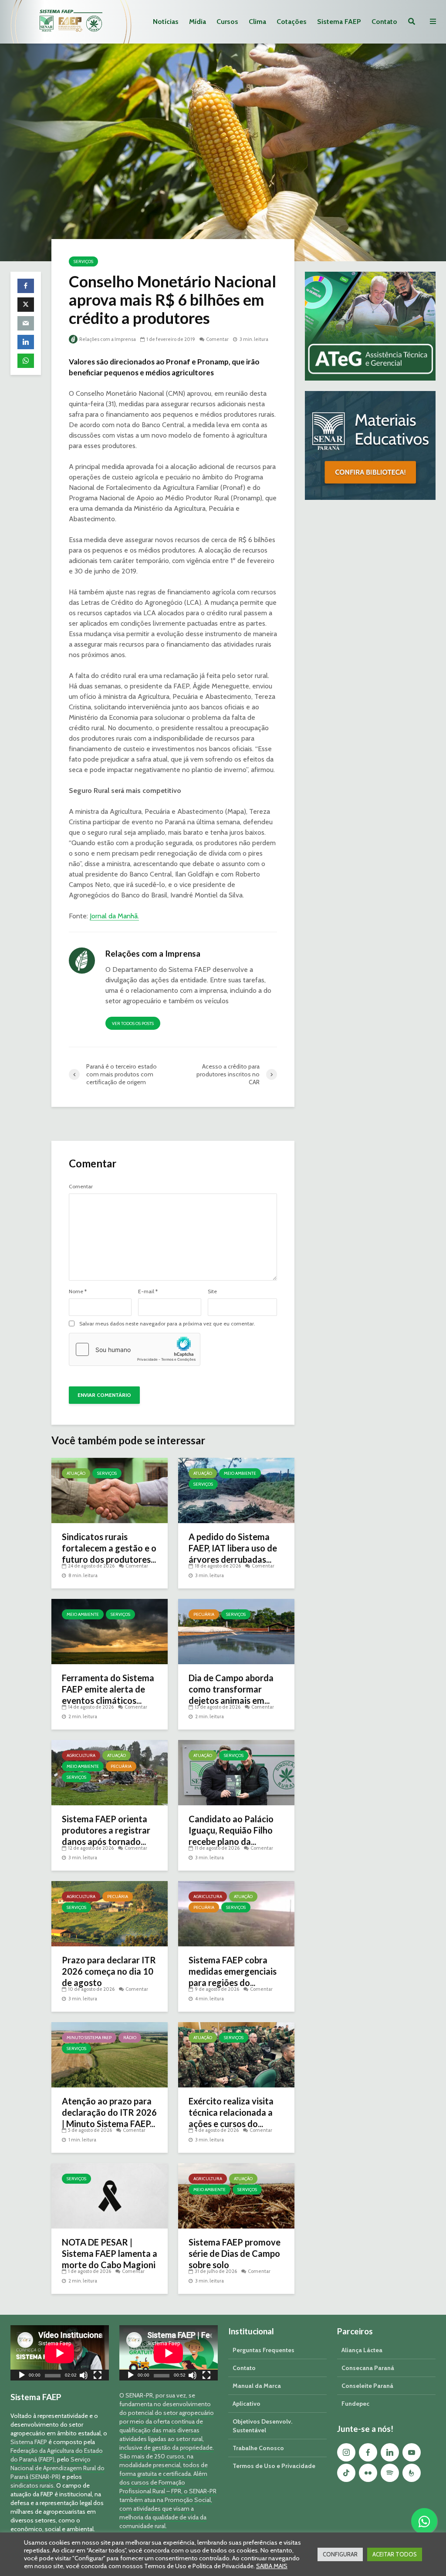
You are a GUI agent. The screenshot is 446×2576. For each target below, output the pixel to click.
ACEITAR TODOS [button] (395, 2554)
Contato (384, 22)
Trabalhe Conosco (258, 2448)
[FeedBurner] (412, 2473)
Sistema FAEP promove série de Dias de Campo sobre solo (235, 2253)
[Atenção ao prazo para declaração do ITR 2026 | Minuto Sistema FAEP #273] (110, 2054)
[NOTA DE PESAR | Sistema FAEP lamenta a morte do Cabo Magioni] (110, 2195)
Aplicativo (247, 2404)
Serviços (83, 261)
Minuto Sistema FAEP (89, 2038)
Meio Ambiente (240, 1473)
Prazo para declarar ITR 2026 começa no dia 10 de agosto (109, 1971)
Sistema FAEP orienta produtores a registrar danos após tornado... (106, 1830)
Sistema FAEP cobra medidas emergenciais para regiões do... (233, 1971)
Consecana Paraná (368, 2368)
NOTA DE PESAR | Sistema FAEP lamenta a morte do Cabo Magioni (110, 2253)
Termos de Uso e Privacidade (274, 2466)
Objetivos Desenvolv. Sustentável (262, 2426)
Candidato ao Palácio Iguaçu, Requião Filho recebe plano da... (231, 1830)
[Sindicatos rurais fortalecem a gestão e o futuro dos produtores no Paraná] (110, 1490)
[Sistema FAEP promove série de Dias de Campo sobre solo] (236, 2195)
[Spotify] (390, 2473)
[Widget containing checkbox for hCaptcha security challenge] (135, 1349)
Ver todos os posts (133, 1023)
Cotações (292, 22)
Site (212, 1291)
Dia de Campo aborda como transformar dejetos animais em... (231, 1689)
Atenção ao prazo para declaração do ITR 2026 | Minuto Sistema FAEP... (109, 2112)
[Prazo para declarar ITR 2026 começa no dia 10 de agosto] (110, 1913)
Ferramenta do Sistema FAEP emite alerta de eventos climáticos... (108, 1689)
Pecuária (204, 1614)
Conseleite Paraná (367, 2386)
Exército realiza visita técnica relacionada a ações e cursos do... (231, 2112)
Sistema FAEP (339, 22)
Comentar (217, 339)
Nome (78, 1291)
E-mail (148, 1291)
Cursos (227, 22)
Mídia (198, 22)
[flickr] (368, 2473)
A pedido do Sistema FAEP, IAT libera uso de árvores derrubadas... (233, 1548)
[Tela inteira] (98, 2376)
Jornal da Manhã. (114, 916)
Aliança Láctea (362, 2350)
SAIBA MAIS (272, 2566)
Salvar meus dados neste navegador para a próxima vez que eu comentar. (167, 1324)
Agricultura (81, 1755)
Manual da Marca (257, 2386)
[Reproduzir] (22, 2376)
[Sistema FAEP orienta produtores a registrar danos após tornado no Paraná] (110, 1772)
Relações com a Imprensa (107, 339)
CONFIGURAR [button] (340, 2554)
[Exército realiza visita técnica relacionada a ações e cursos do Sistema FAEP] (236, 2054)
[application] (60, 2353)
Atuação (76, 1473)
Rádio (130, 2038)
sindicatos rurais (32, 2485)
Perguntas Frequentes (264, 2350)
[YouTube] (412, 2452)
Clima (257, 22)
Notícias (166, 22)
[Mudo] (84, 2376)
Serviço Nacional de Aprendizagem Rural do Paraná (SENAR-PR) (57, 2468)
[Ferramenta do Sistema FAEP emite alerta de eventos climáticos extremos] (110, 1631)
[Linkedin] (390, 2452)
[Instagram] (346, 2452)
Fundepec (355, 2404)
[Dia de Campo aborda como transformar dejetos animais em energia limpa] (236, 1631)
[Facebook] (368, 2452)
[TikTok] (346, 2473)
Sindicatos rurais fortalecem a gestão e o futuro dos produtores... (109, 1548)
